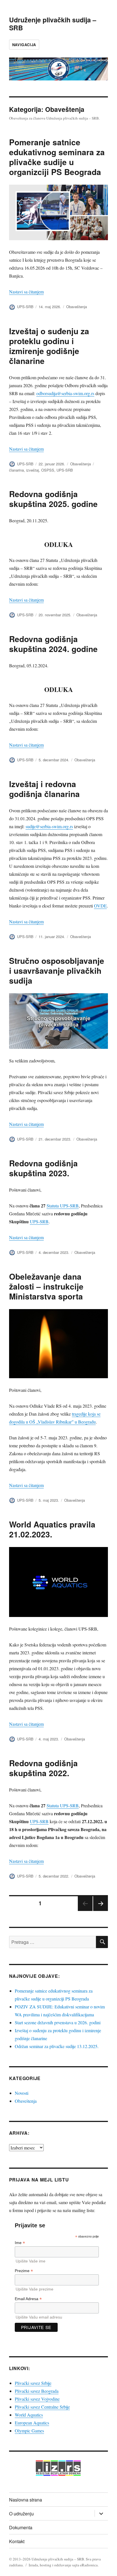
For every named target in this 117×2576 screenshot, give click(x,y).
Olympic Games (29, 2431)
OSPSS (48, 470)
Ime (20, 2243)
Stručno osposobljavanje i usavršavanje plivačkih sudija (57, 970)
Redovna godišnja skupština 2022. (43, 1768)
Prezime (24, 2271)
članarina (16, 470)
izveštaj (33, 470)
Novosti (22, 2093)
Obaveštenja (77, 307)
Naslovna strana (26, 2500)
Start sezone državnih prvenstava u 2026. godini (58, 2022)
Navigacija (24, 45)
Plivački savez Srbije (33, 2383)
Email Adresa (28, 2299)
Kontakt (17, 2541)
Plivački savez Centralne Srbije (42, 2407)
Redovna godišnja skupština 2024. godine (53, 644)
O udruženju (21, 2514)
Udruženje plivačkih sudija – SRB (53, 24)
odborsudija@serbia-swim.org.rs (65, 393)
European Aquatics (32, 2423)
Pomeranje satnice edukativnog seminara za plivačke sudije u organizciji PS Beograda (57, 157)
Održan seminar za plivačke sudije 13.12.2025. (57, 2046)
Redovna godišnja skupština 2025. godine (53, 499)
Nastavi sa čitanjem (26, 292)
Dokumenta (21, 2527)
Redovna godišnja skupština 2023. (43, 1168)
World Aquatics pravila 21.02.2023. (52, 1529)
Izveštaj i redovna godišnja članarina (44, 789)
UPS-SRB (25, 307)
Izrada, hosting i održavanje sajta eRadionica (63, 2565)
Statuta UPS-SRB (63, 1206)
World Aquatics (29, 2415)
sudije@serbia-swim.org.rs (49, 826)
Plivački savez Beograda (37, 2391)
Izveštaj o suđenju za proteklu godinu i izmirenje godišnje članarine (49, 346)
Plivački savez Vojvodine (37, 2399)
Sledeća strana (101, 1911)
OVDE (100, 906)
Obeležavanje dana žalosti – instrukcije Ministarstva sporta (46, 1286)
